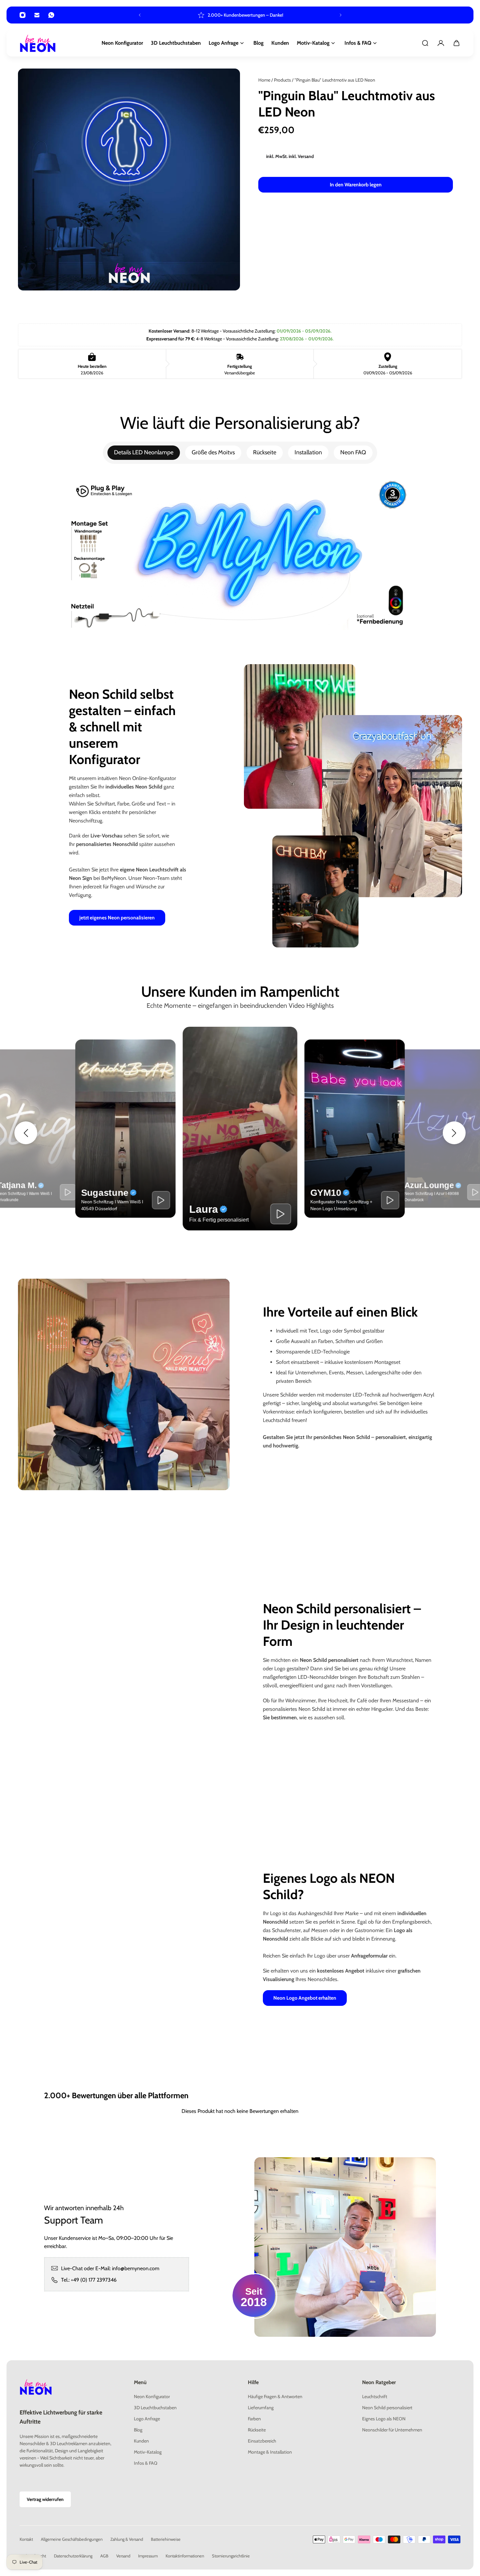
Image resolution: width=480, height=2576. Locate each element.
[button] (26, 1133)
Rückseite (265, 452)
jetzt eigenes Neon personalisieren (117, 918)
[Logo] (38, 43)
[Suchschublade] (425, 43)
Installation (308, 452)
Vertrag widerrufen (45, 2499)
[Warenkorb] (456, 43)
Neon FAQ (353, 452)
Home (265, 80)
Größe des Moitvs (213, 452)
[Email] (37, 15)
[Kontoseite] (441, 43)
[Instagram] (23, 15)
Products (283, 80)
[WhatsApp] (51, 15)
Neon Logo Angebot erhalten (305, 1998)
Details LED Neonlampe (144, 452)
